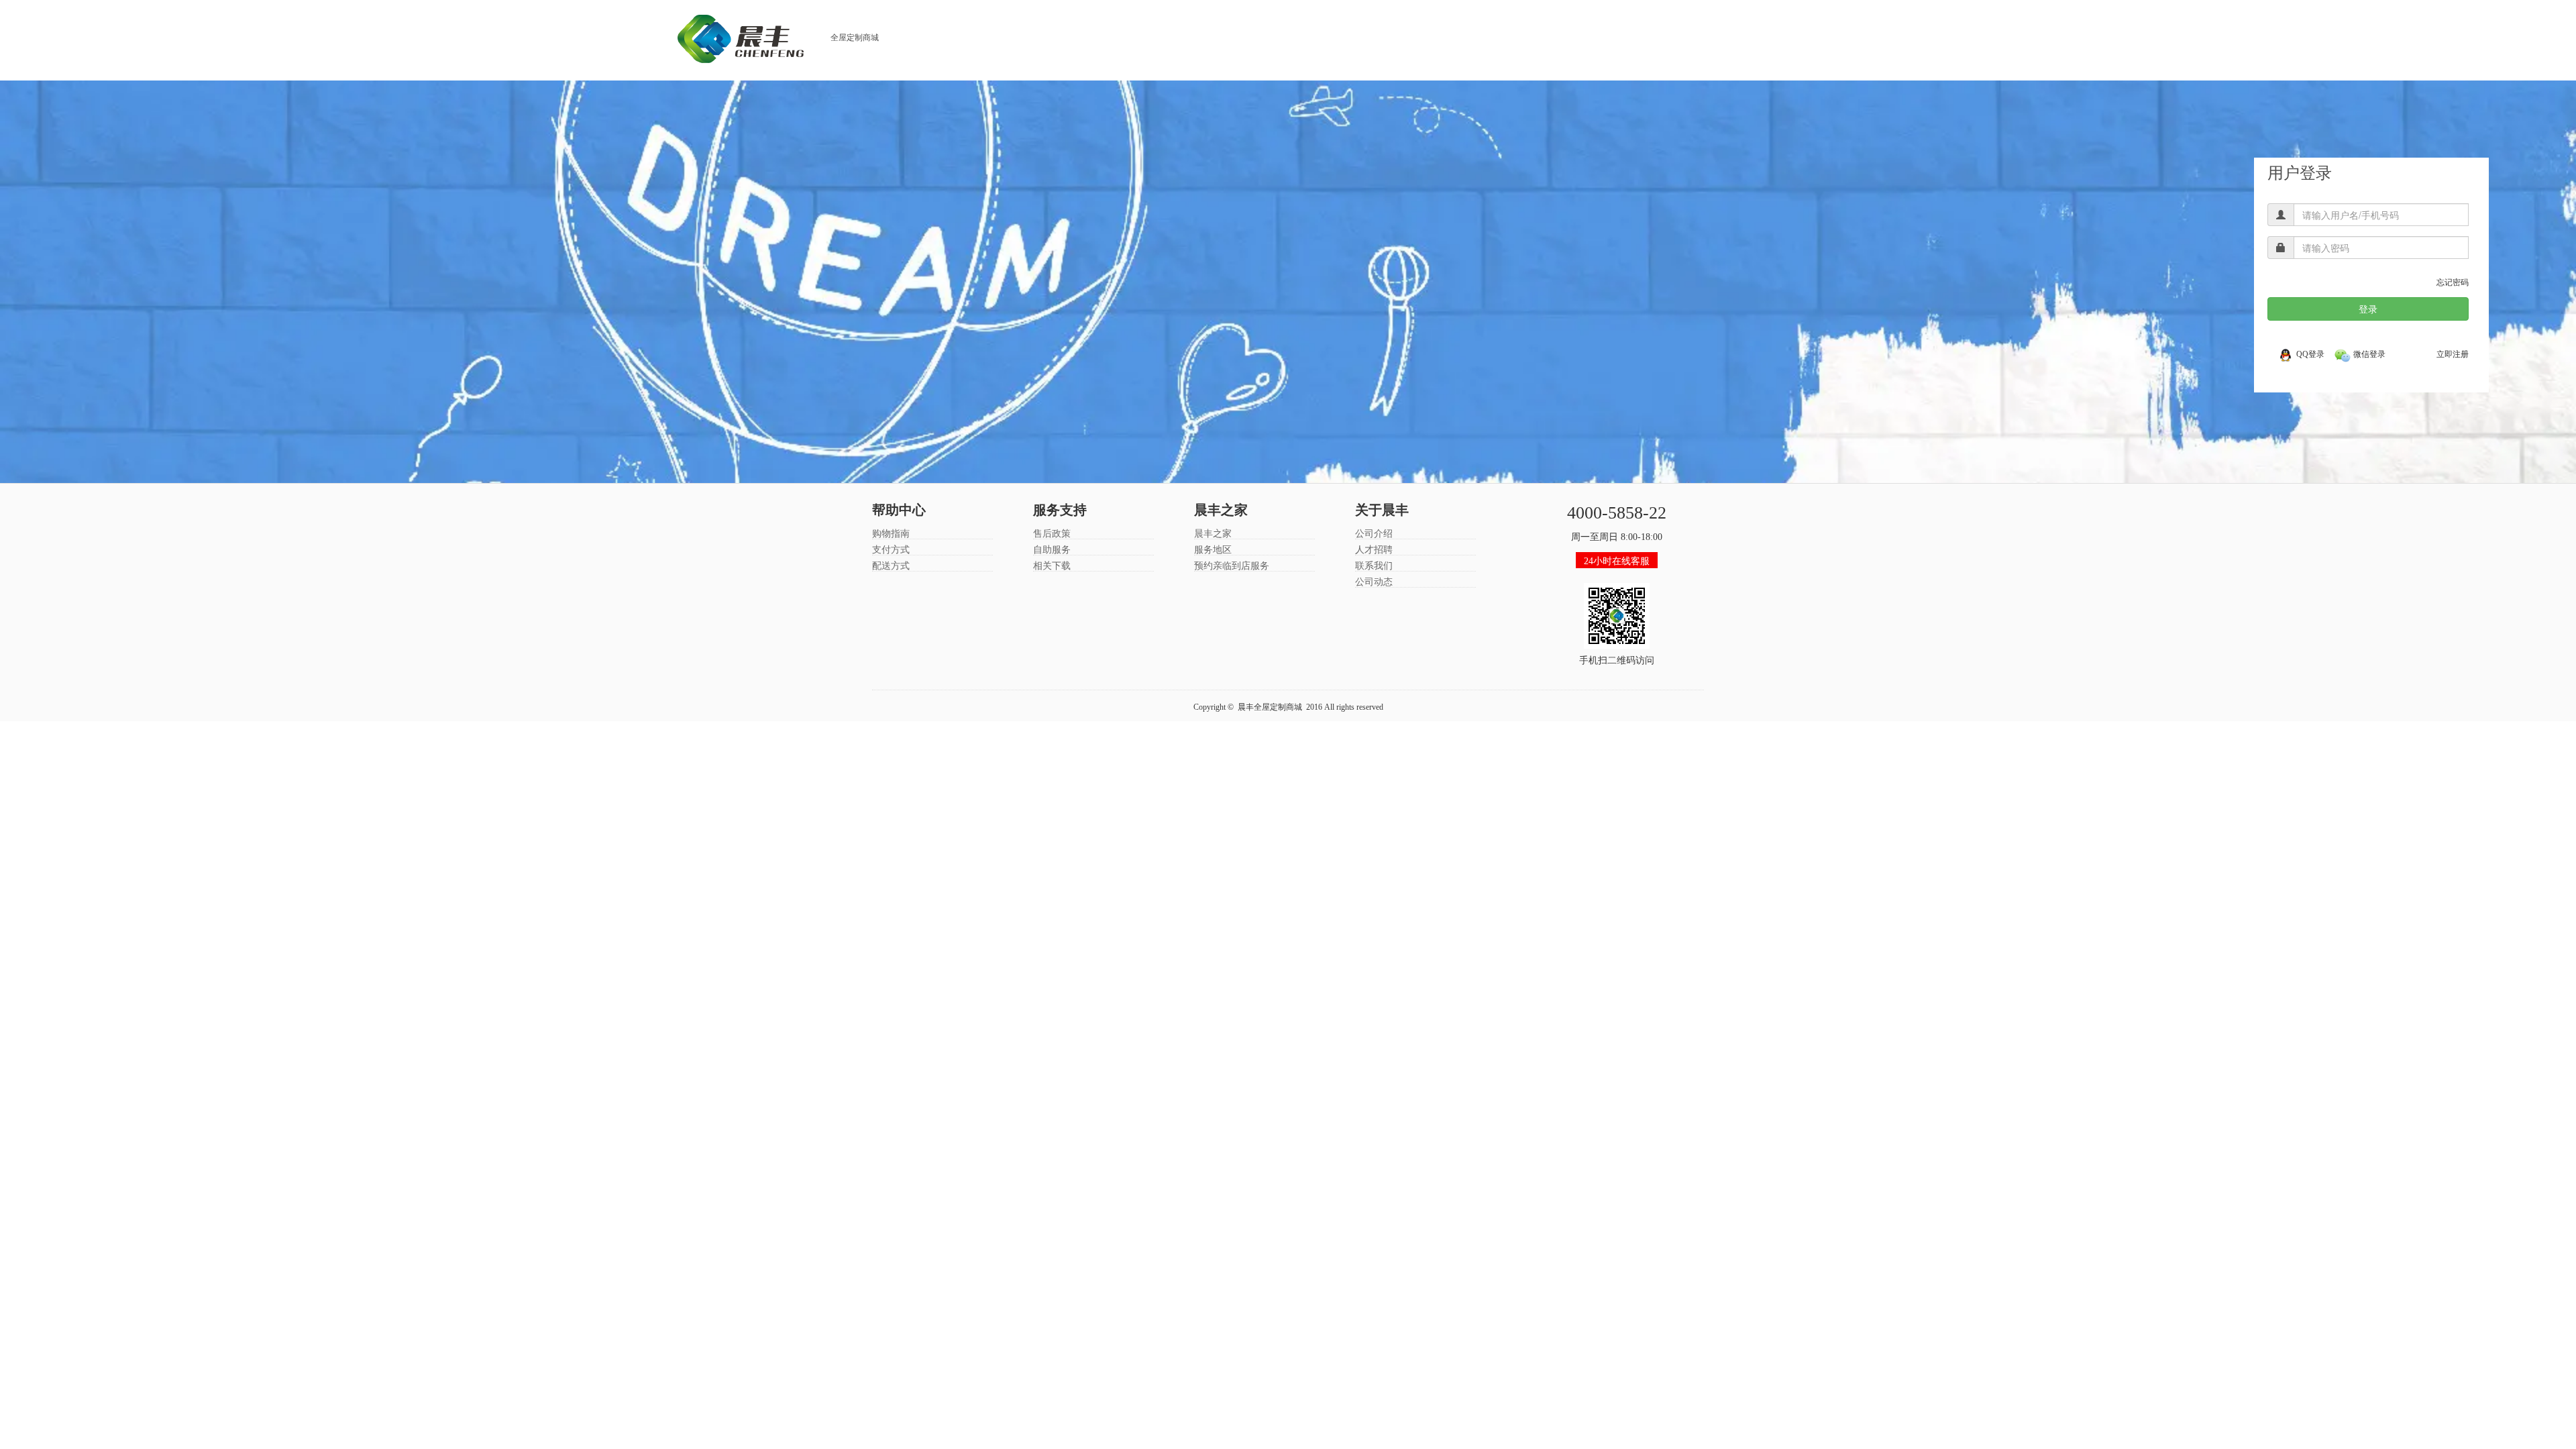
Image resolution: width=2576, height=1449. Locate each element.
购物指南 (891, 534)
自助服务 (1052, 550)
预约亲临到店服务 (1232, 566)
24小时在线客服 (1617, 561)
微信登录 (2369, 354)
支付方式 (891, 550)
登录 (2368, 309)
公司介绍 (1374, 534)
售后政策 (1052, 534)
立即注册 (2453, 354)
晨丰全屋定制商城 (1270, 707)
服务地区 (1213, 550)
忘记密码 (2453, 282)
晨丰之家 (1213, 534)
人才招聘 (1374, 550)
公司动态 (1374, 582)
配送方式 (891, 566)
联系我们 (1374, 566)
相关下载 (1052, 566)
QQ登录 (2310, 354)
